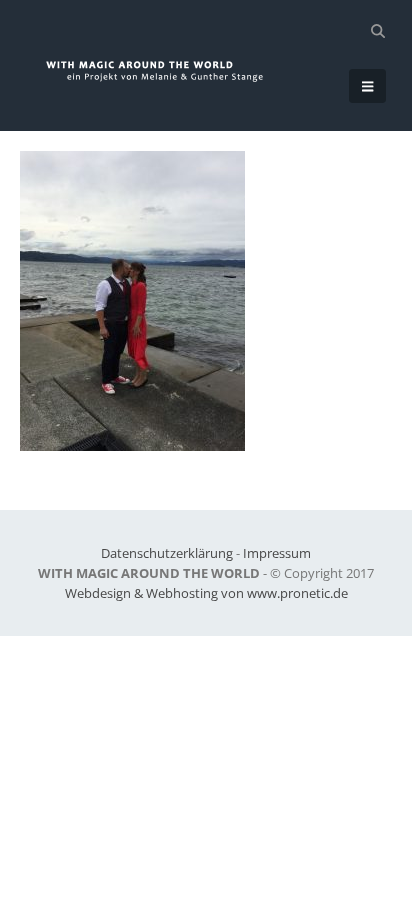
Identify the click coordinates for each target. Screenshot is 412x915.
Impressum (277, 553)
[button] (377, 31)
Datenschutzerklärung (167, 553)
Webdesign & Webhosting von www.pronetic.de (206, 593)
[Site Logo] (164, 70)
